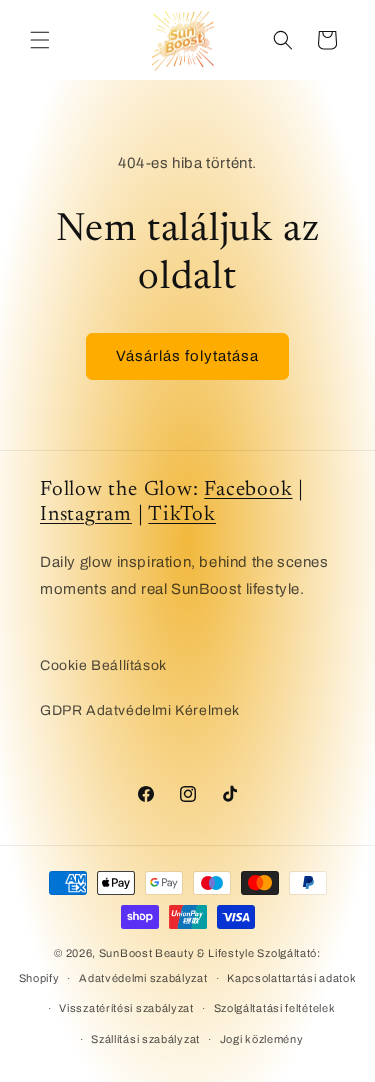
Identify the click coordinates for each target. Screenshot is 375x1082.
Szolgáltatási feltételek (275, 1008)
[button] (40, 40)
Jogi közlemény (262, 1039)
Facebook (248, 490)
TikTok (182, 515)
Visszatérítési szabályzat (126, 1008)
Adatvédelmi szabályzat (143, 978)
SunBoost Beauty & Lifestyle (177, 953)
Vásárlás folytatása (187, 356)
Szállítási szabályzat (145, 1039)
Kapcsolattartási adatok (291, 978)
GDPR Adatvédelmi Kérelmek (140, 710)
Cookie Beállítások (103, 665)
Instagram (86, 515)
